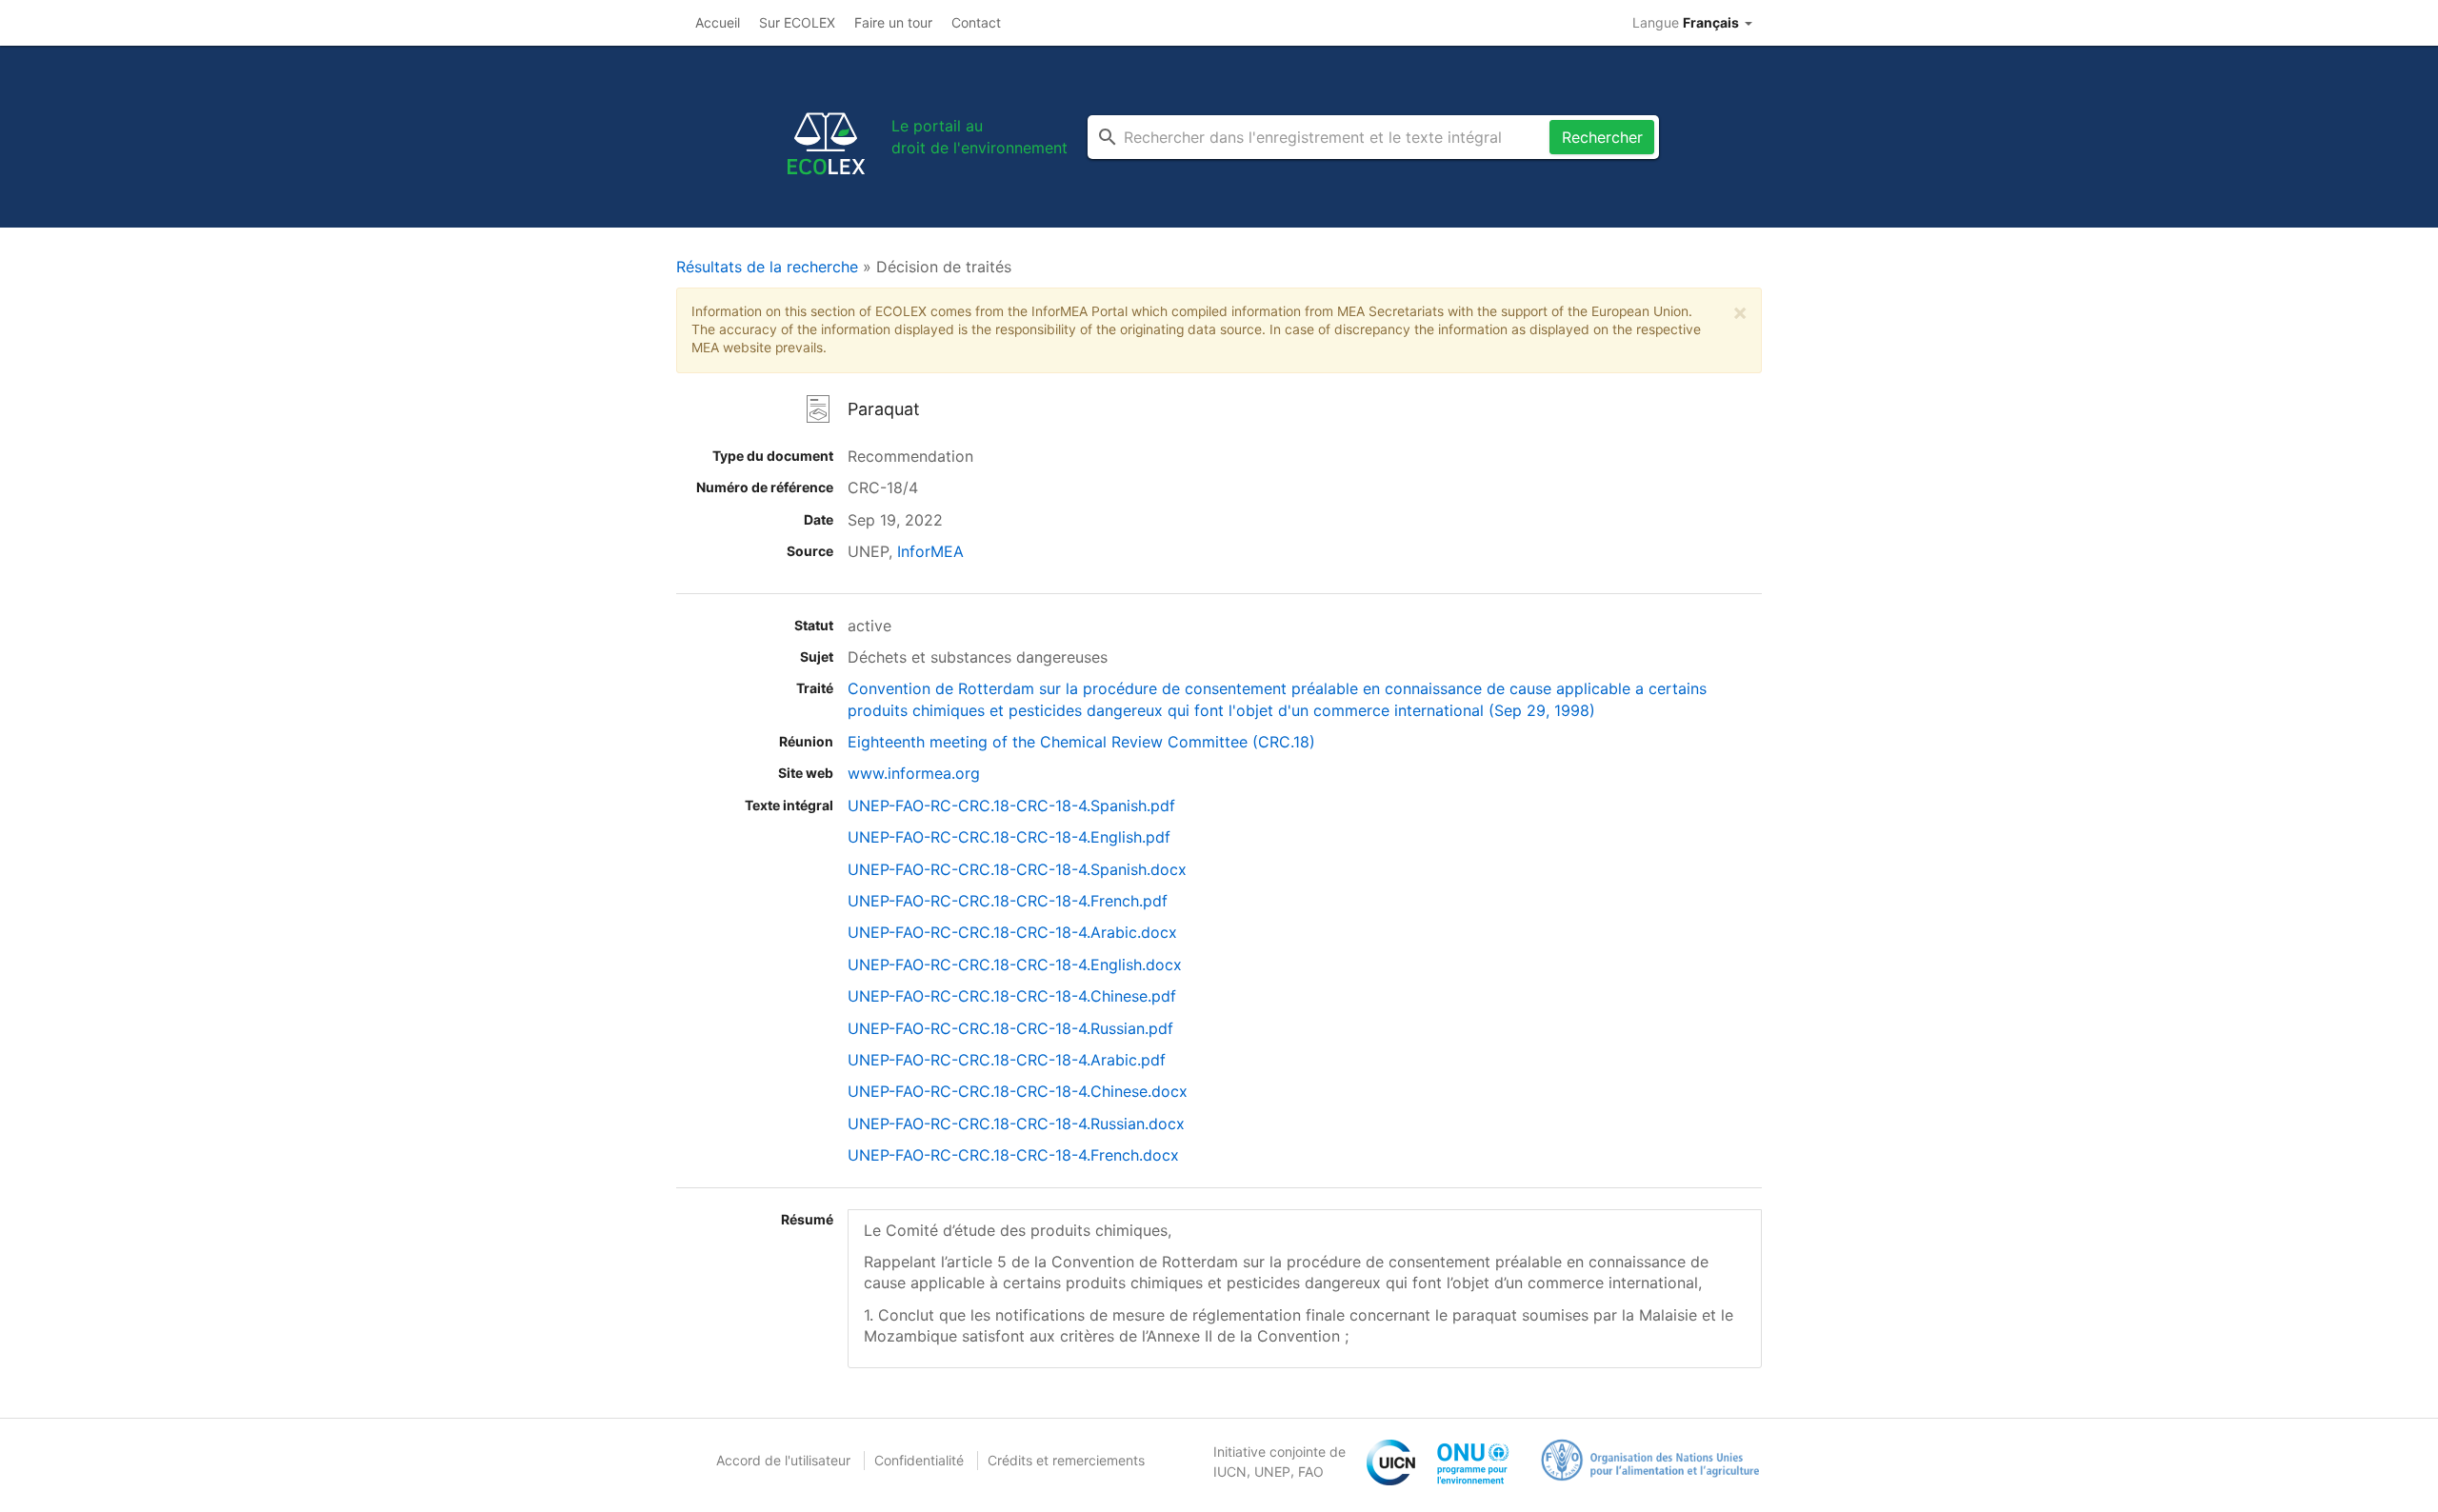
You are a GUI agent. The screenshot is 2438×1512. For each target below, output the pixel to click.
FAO (1311, 1472)
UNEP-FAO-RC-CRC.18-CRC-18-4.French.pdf (1008, 901)
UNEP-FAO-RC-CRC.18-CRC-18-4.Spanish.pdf (1011, 806)
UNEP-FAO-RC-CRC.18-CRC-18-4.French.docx (1013, 1155)
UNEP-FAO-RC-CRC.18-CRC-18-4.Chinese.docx (1018, 1091)
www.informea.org (914, 773)
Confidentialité (919, 1460)
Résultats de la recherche (767, 267)
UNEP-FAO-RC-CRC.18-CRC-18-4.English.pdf (1009, 837)
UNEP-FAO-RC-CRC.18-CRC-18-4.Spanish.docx (1017, 869)
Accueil (718, 22)
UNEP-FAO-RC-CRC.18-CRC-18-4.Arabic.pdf (1007, 1060)
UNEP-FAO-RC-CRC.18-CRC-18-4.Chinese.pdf (1012, 996)
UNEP (1272, 1472)
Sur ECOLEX (797, 22)
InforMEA (930, 551)
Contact (976, 22)
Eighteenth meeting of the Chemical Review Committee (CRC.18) (1081, 742)
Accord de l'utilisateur (783, 1460)
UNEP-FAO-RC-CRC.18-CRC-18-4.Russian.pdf (1010, 1028)
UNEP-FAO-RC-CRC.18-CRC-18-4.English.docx (1015, 965)
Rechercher (1602, 137)
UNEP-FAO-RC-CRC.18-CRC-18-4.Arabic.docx (1012, 932)
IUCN (1230, 1472)
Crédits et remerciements (1066, 1460)
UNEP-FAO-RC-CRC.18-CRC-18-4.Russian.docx (1016, 1124)
